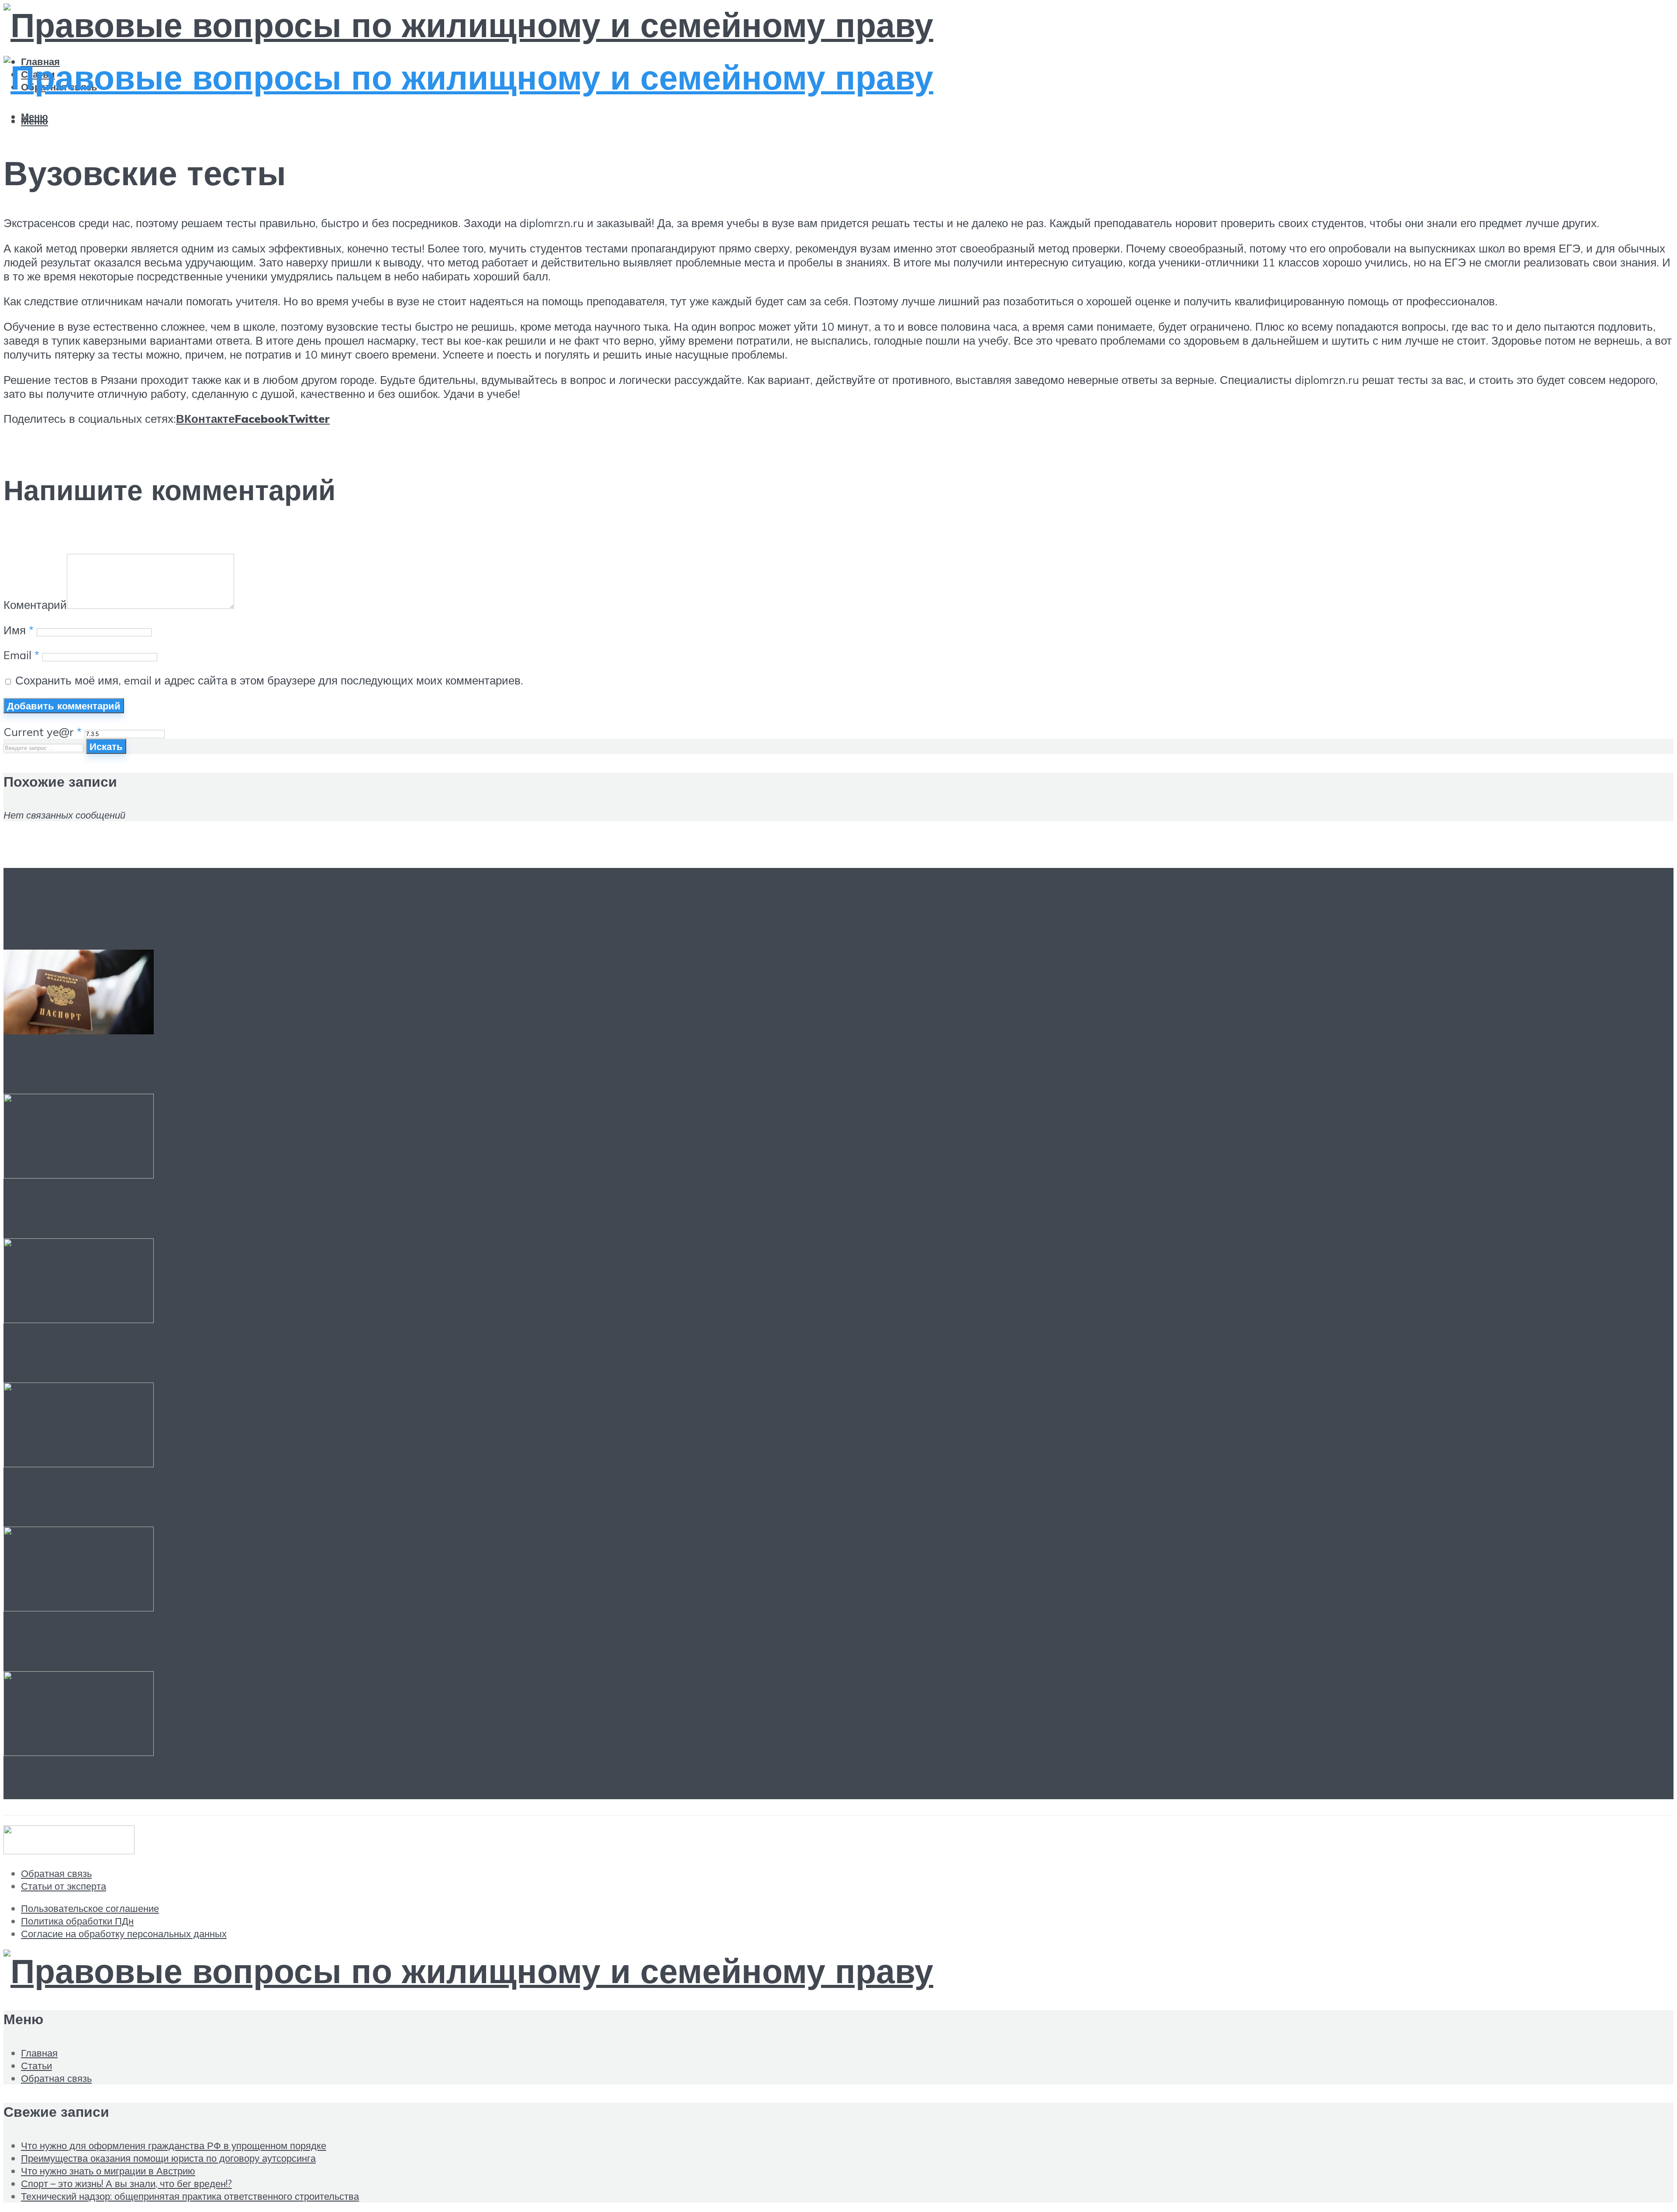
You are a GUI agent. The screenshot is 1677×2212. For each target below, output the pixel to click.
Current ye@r (43, 732)
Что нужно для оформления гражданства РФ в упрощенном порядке (339, 1065)
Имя (19, 630)
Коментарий (35, 605)
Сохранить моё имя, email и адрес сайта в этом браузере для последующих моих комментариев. (269, 680)
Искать (106, 746)
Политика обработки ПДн (77, 1921)
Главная (39, 2053)
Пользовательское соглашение (90, 1908)
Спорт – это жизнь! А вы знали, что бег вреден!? (239, 1498)
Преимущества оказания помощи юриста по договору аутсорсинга (329, 1210)
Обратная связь (56, 1873)
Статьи (36, 2065)
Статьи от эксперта (64, 1886)
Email (21, 655)
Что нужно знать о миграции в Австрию (198, 1354)
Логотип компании (93, 1787)
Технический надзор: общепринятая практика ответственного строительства (379, 1642)
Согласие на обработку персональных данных (124, 1934)
